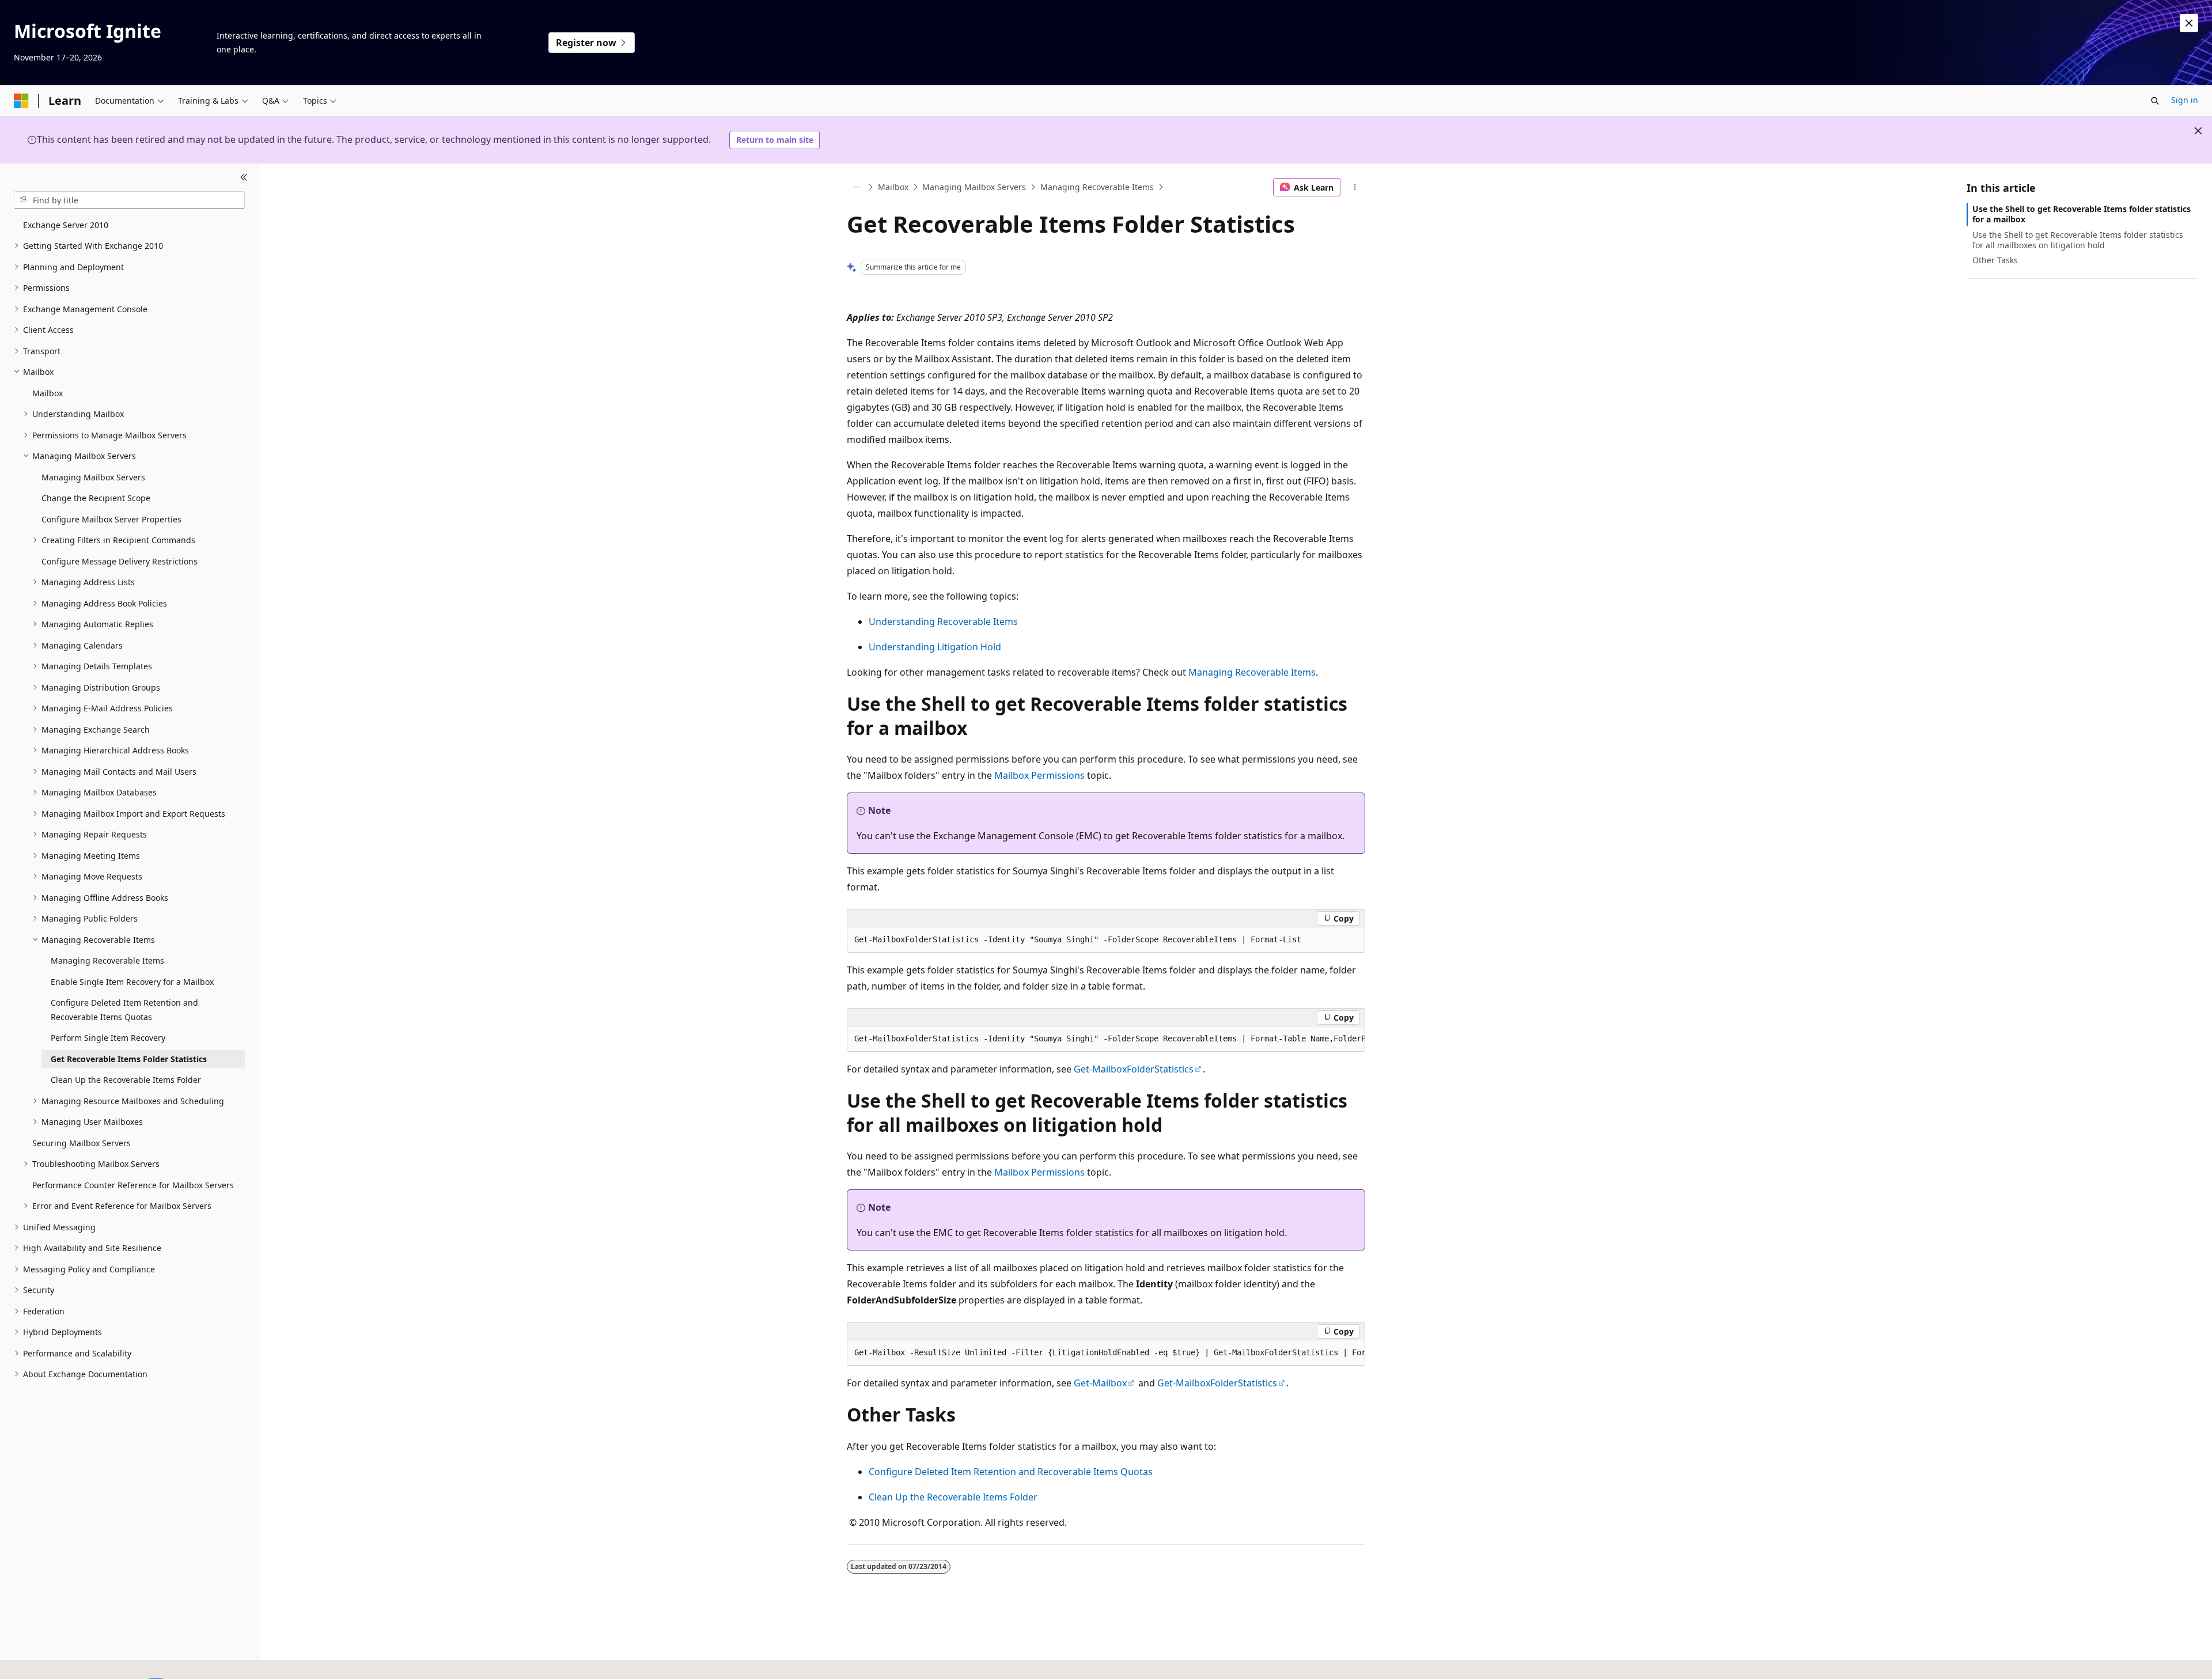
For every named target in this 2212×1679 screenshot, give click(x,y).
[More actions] (1355, 187)
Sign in (2185, 100)
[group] (1106, 1039)
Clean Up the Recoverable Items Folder (953, 1497)
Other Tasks (1995, 260)
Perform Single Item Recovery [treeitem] (108, 1038)
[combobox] (129, 200)
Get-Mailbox (1100, 1383)
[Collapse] (244, 177)
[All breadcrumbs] (857, 187)
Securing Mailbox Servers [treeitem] (82, 1143)
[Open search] (2155, 101)
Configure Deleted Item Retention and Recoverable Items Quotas (1011, 1472)
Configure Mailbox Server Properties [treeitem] (111, 519)
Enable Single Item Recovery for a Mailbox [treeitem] (132, 982)
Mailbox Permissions (1039, 775)
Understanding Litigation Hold (935, 647)
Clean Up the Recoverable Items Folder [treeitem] (126, 1080)
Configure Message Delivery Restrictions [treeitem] (120, 561)
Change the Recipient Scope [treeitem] (96, 498)
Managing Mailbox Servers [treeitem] (93, 477)
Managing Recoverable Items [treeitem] (107, 960)
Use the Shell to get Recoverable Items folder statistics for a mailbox (2082, 214)
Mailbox (893, 187)
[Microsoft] (21, 101)
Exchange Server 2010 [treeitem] (66, 225)
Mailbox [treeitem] (48, 393)
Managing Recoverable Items (1097, 187)
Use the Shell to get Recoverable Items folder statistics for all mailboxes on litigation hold (2078, 239)
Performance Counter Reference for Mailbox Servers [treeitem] (133, 1185)
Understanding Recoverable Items (943, 621)
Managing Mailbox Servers (974, 187)
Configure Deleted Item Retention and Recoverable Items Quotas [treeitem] (124, 1010)
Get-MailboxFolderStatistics (1134, 1069)
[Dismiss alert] (2189, 23)
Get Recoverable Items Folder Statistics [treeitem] (129, 1059)
